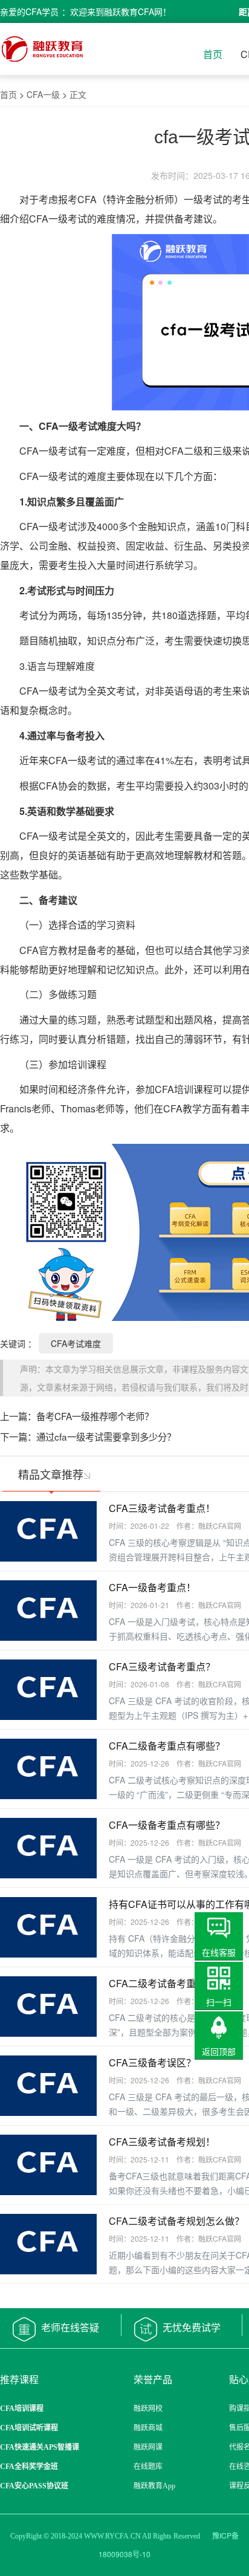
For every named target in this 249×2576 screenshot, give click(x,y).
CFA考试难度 (76, 1343)
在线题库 (148, 2467)
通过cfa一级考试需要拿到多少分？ (106, 1436)
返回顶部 (219, 2051)
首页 (213, 54)
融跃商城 (148, 2428)
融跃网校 (148, 2409)
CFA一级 (43, 94)
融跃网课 (148, 2447)
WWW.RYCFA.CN (112, 2536)
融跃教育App (154, 2486)
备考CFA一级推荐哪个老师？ (95, 1416)
